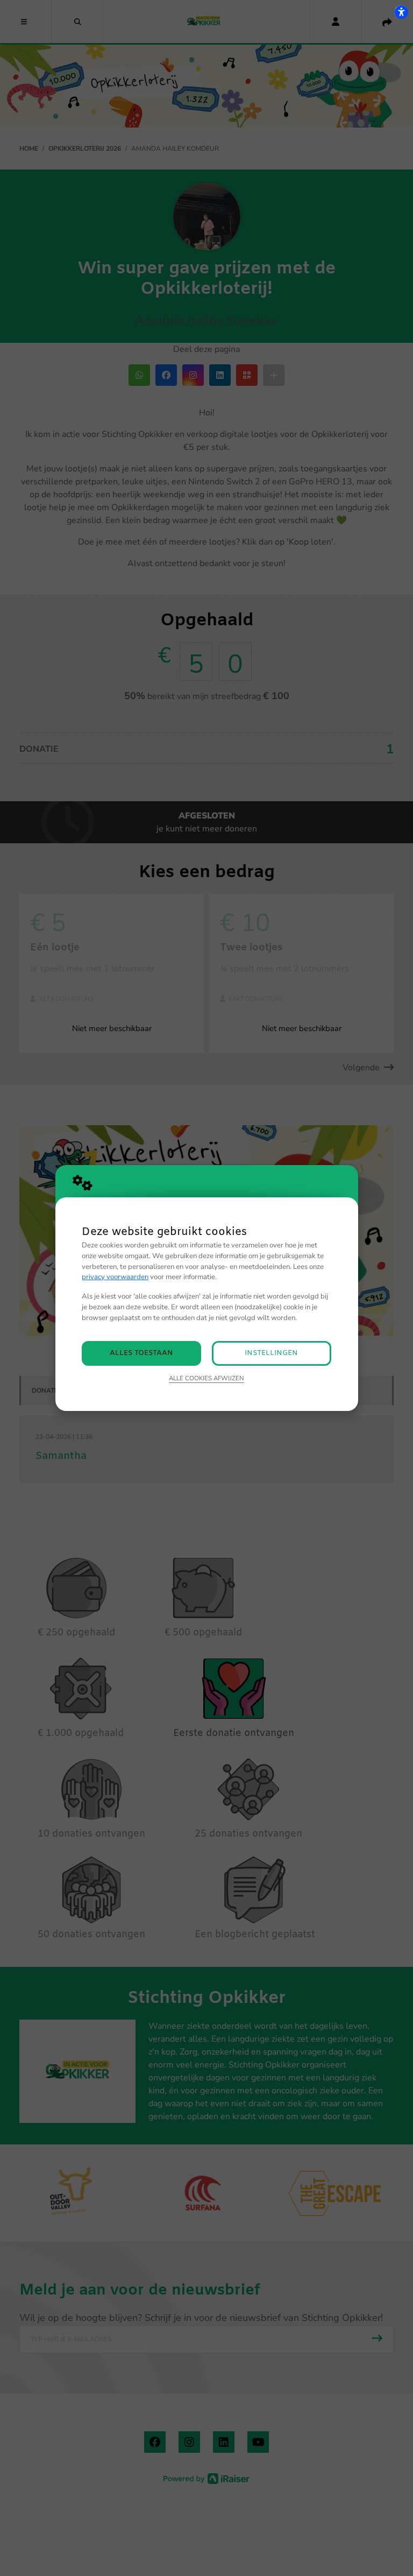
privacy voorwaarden (115, 1277)
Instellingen (271, 1353)
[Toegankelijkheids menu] (401, 12)
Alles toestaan (141, 1353)
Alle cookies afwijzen (206, 1378)
